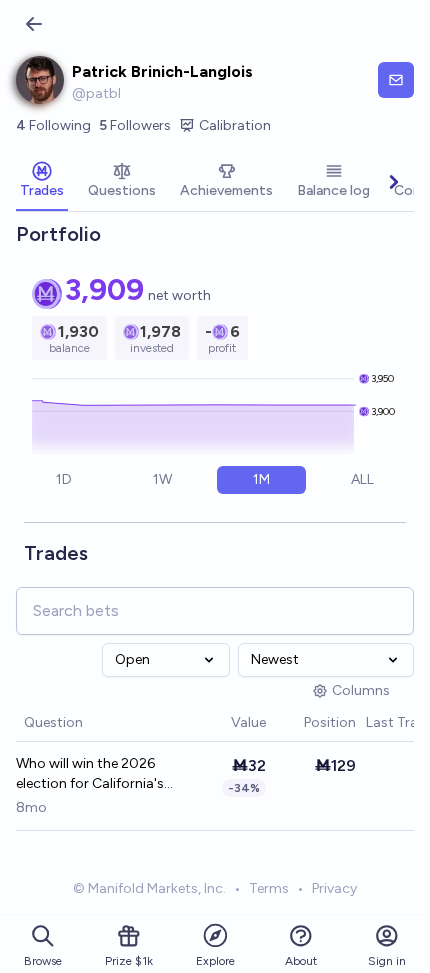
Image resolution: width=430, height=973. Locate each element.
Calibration (235, 125)
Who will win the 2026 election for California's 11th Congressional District (90, 774)
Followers (135, 125)
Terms (269, 888)
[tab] (42, 182)
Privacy (334, 888)
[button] (221, 723)
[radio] (64, 480)
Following (53, 125)
